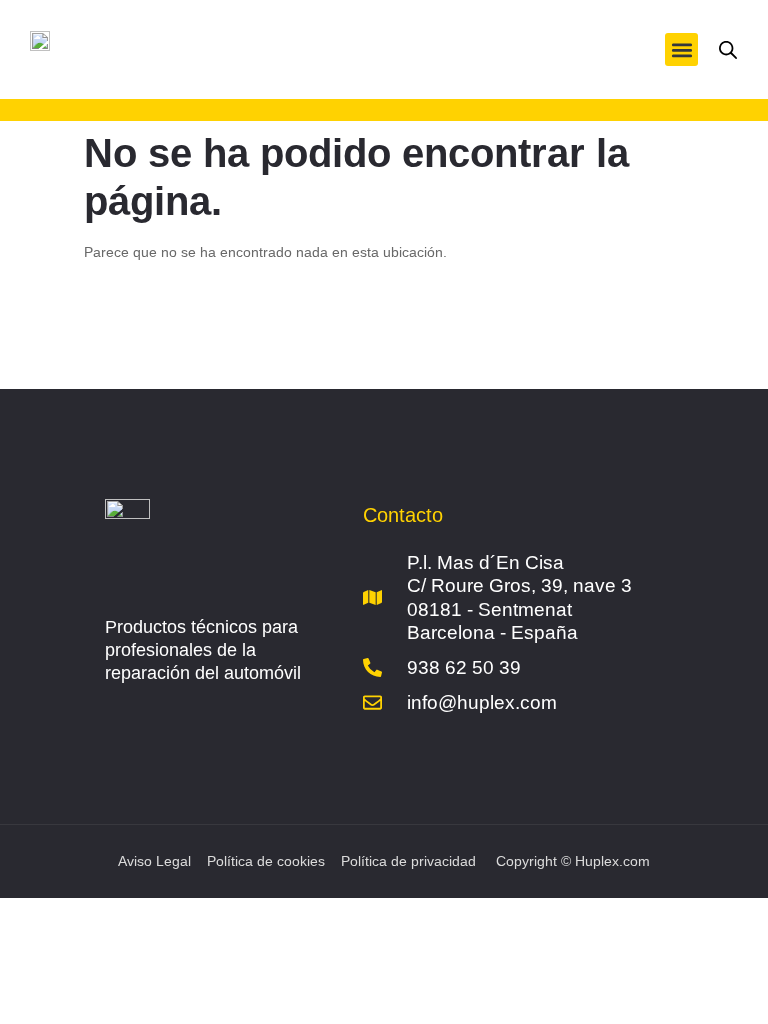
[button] (681, 49)
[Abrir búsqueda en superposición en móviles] (728, 50)
